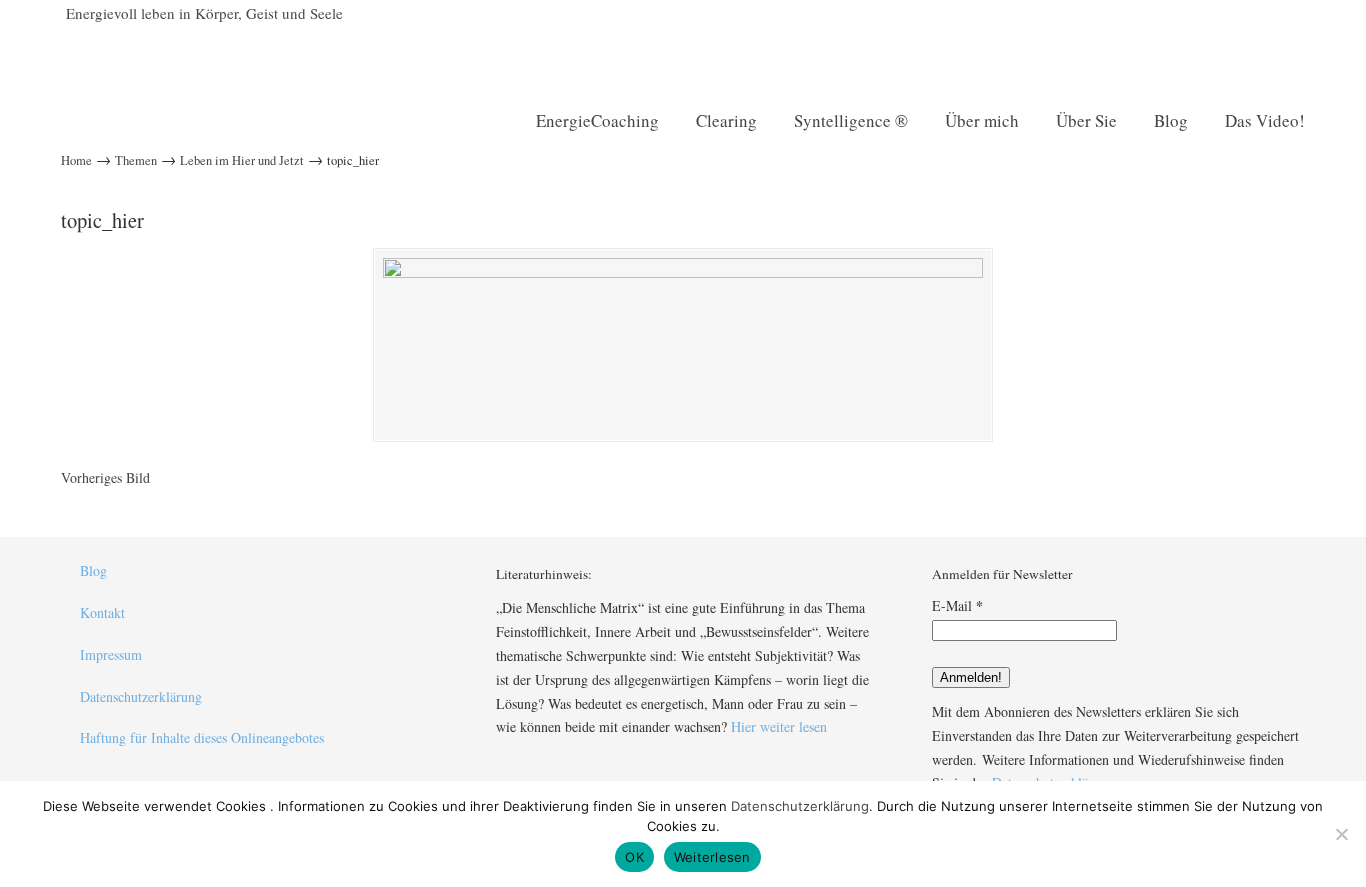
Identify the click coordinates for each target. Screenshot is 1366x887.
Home (76, 160)
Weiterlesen (712, 857)
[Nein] (1341, 834)
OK (634, 857)
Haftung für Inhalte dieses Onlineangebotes (202, 737)
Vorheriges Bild (105, 477)
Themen (136, 160)
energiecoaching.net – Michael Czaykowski (320, 56)
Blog (93, 570)
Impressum (111, 654)
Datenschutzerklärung (141, 696)
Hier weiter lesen (779, 726)
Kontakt (102, 612)
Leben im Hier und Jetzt (242, 160)
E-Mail (957, 605)
